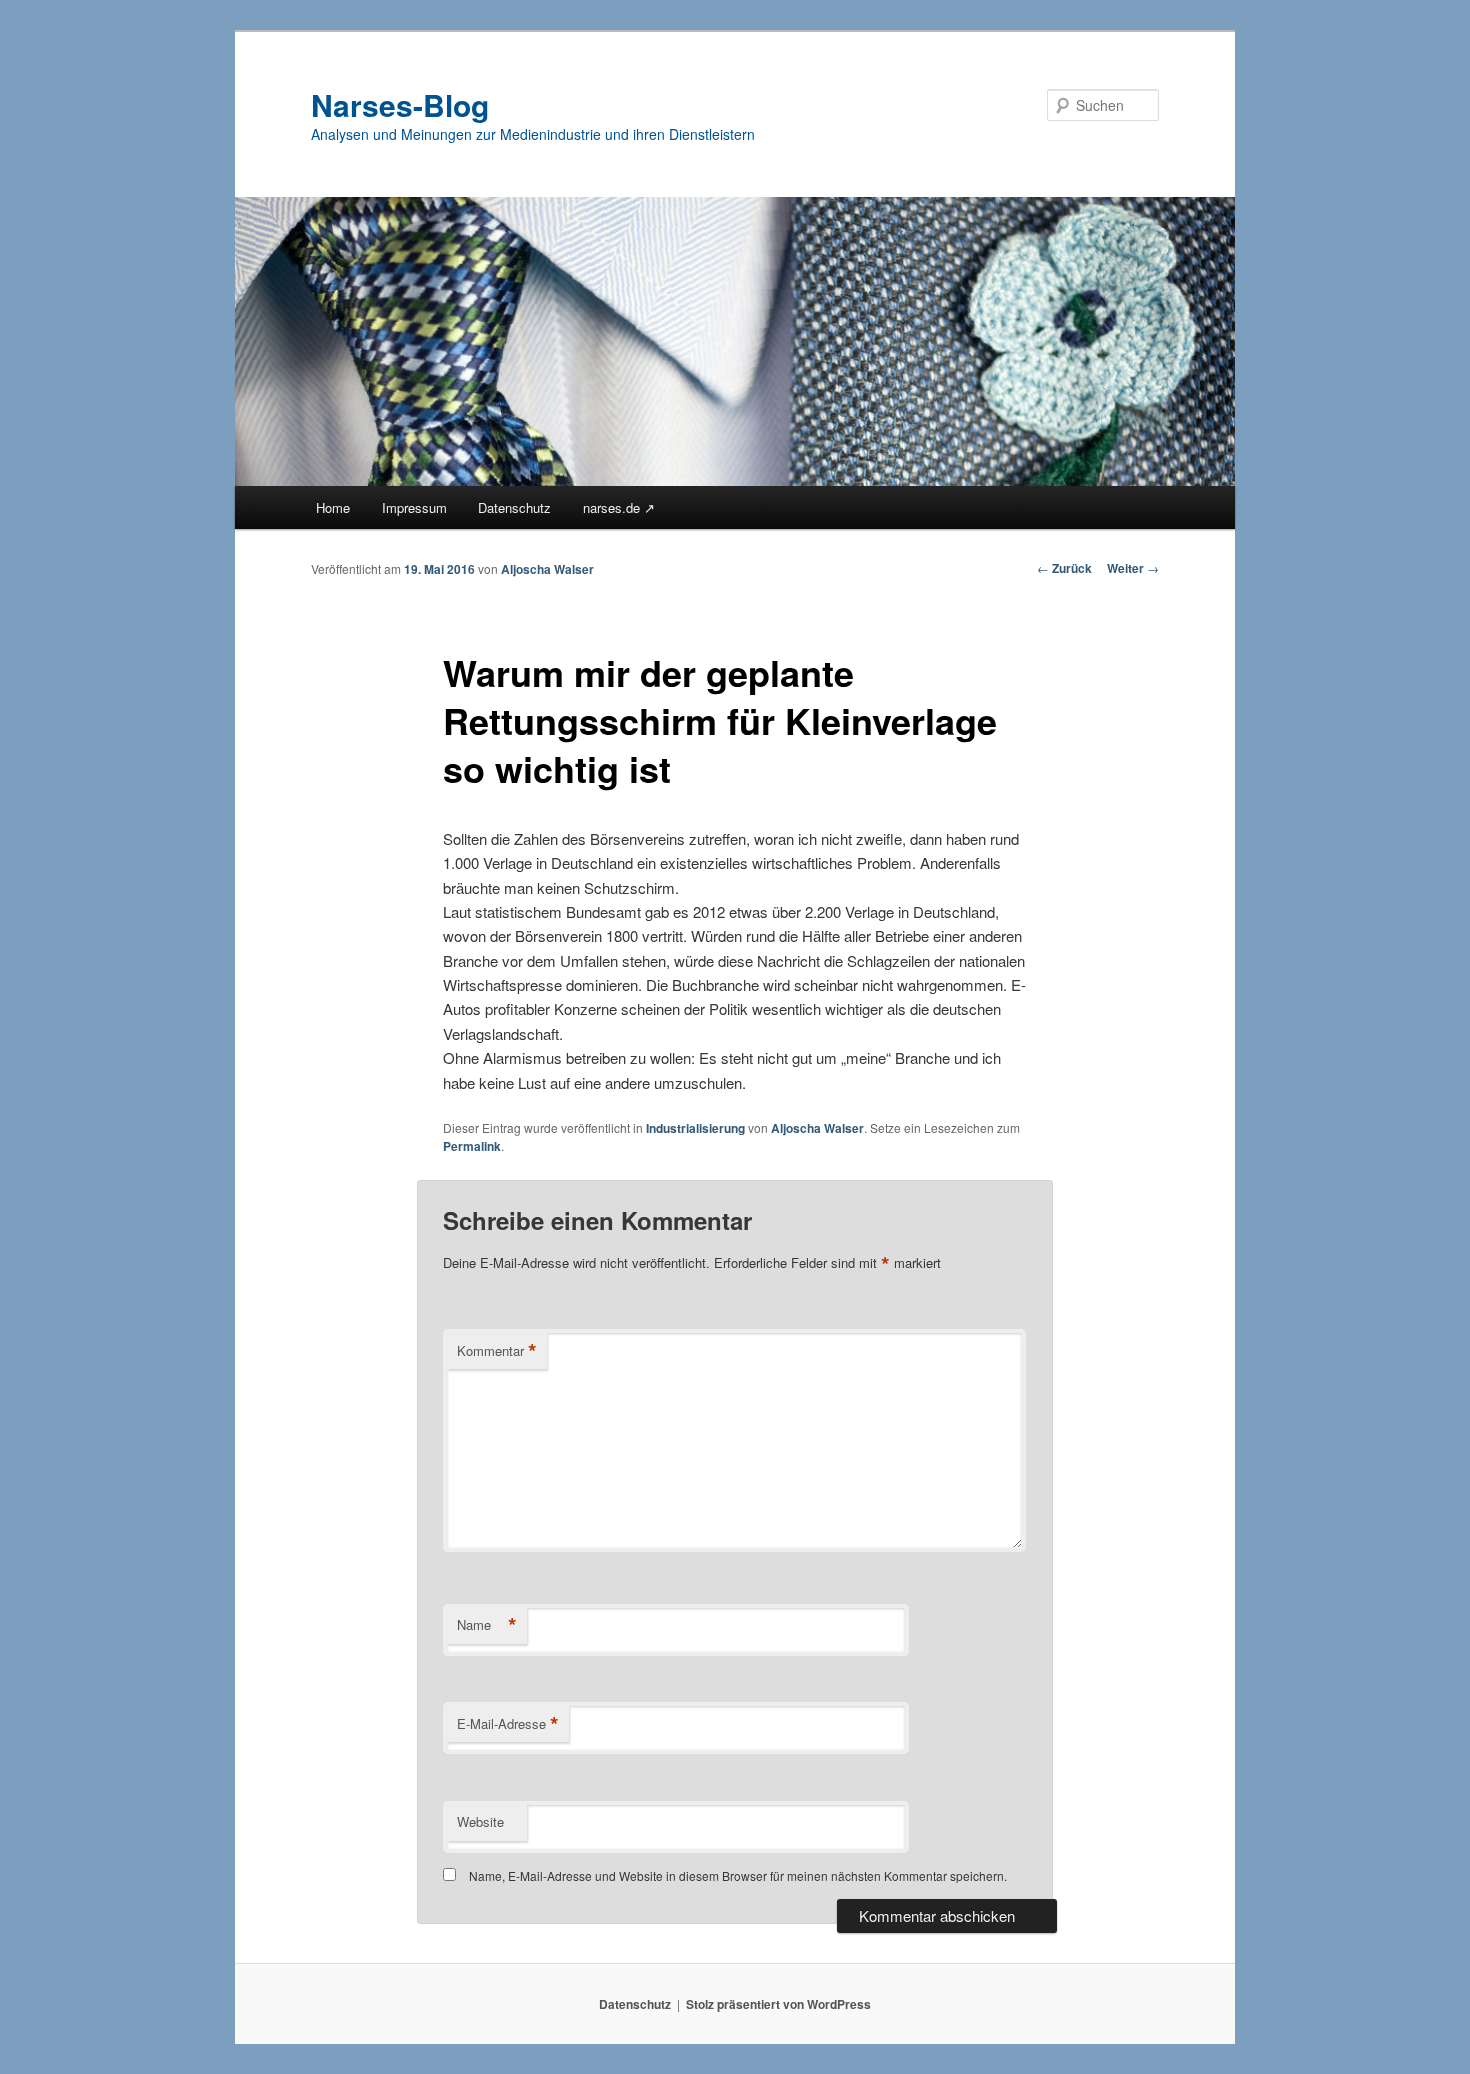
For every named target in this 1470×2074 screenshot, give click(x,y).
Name (487, 1625)
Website (480, 1821)
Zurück (1064, 568)
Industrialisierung (695, 1128)
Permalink (472, 1146)
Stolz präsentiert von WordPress (778, 2004)
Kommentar (497, 1351)
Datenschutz (514, 507)
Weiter (1133, 568)
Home (333, 507)
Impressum (414, 507)
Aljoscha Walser (547, 569)
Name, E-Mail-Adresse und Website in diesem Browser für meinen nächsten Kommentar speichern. (738, 1875)
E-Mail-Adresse (508, 1724)
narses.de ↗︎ (619, 507)
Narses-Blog (400, 104)
